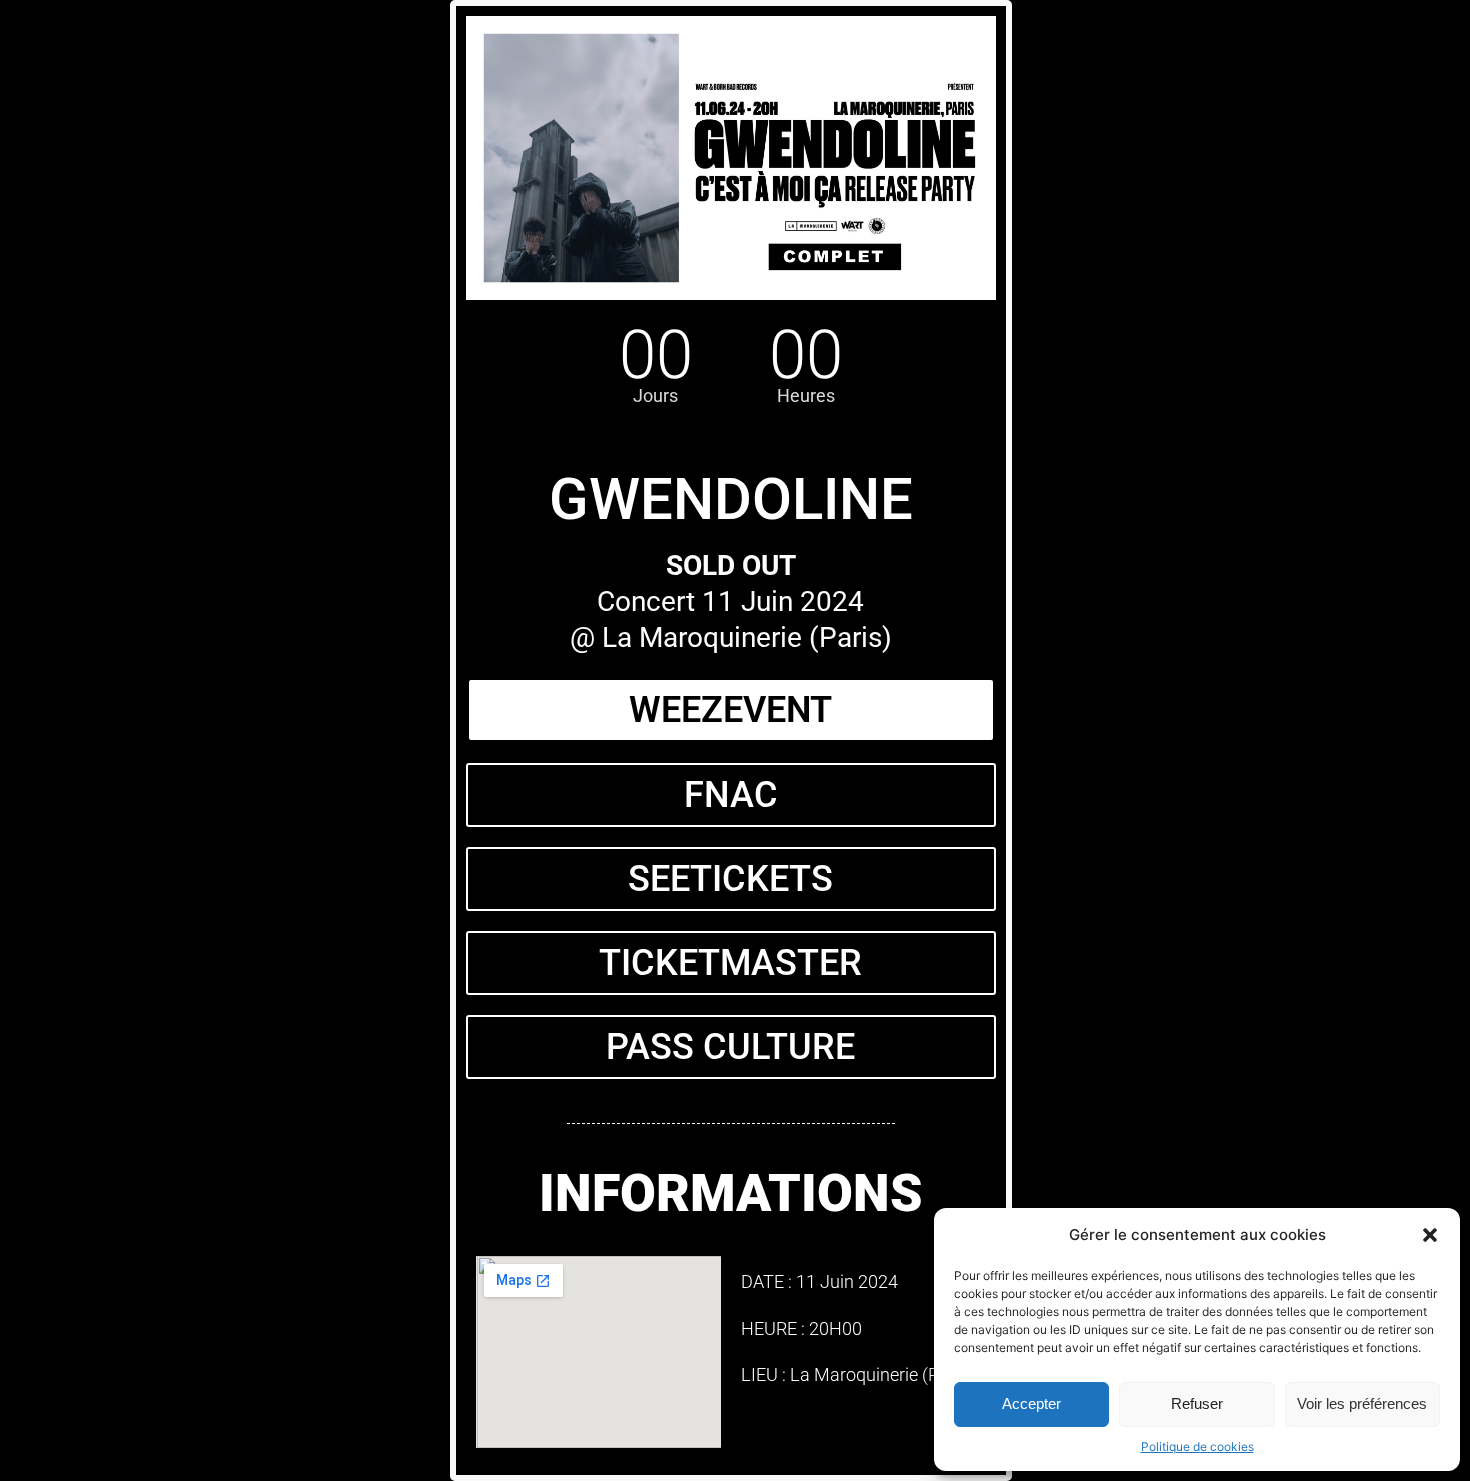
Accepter (1031, 1403)
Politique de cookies (1197, 1446)
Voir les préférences (1362, 1403)
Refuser (1197, 1403)
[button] (1430, 1235)
